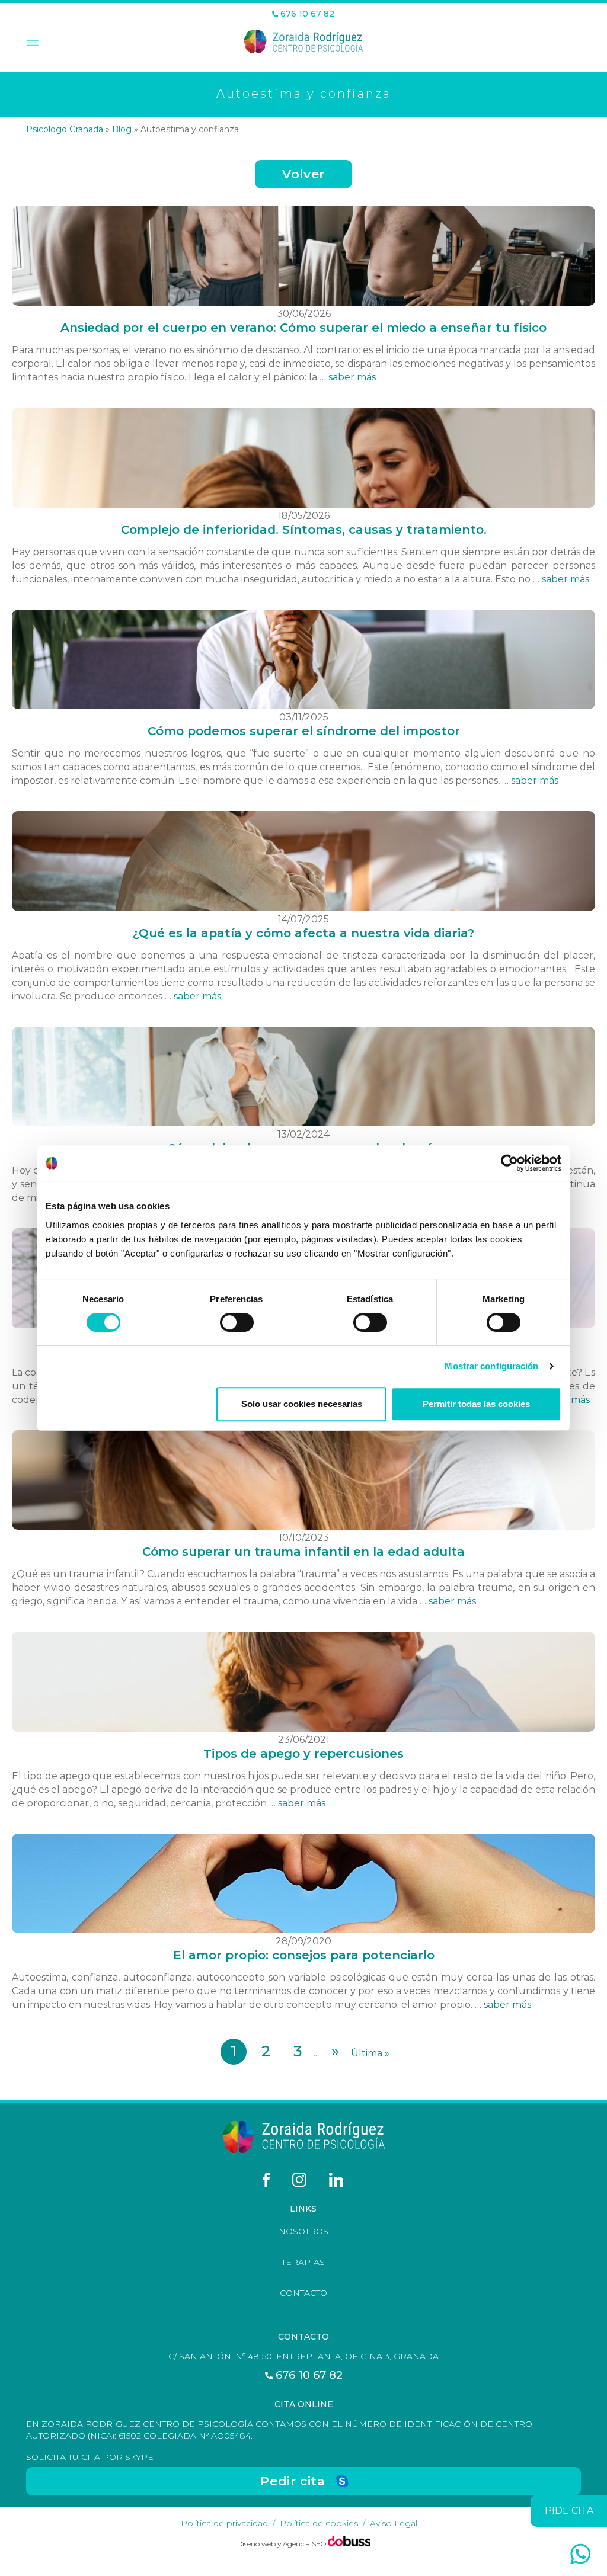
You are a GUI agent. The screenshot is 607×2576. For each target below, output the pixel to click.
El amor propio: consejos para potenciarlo (304, 1955)
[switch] (237, 1322)
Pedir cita (293, 2481)
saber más (352, 377)
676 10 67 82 (306, 14)
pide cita (569, 2511)
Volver (303, 174)
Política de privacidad (224, 2523)
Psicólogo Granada (65, 129)
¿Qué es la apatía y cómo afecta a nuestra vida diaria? (303, 933)
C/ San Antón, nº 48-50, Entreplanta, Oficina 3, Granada (303, 2356)
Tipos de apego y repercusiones (303, 1754)
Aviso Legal (394, 2523)
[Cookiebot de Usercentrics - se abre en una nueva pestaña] (509, 1163)
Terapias (303, 2262)
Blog (122, 129)
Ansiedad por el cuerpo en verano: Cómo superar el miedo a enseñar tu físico (303, 328)
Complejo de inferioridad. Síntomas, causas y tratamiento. (304, 530)
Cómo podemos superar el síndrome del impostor (304, 731)
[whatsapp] (580, 2554)
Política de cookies (319, 2523)
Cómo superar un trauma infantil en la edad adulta (303, 1552)
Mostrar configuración (491, 1366)
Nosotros (303, 2231)
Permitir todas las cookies (476, 1404)
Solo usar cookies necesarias (302, 1404)
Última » (370, 2053)
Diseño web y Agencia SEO (282, 2544)
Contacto (303, 2293)
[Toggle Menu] (31, 44)
